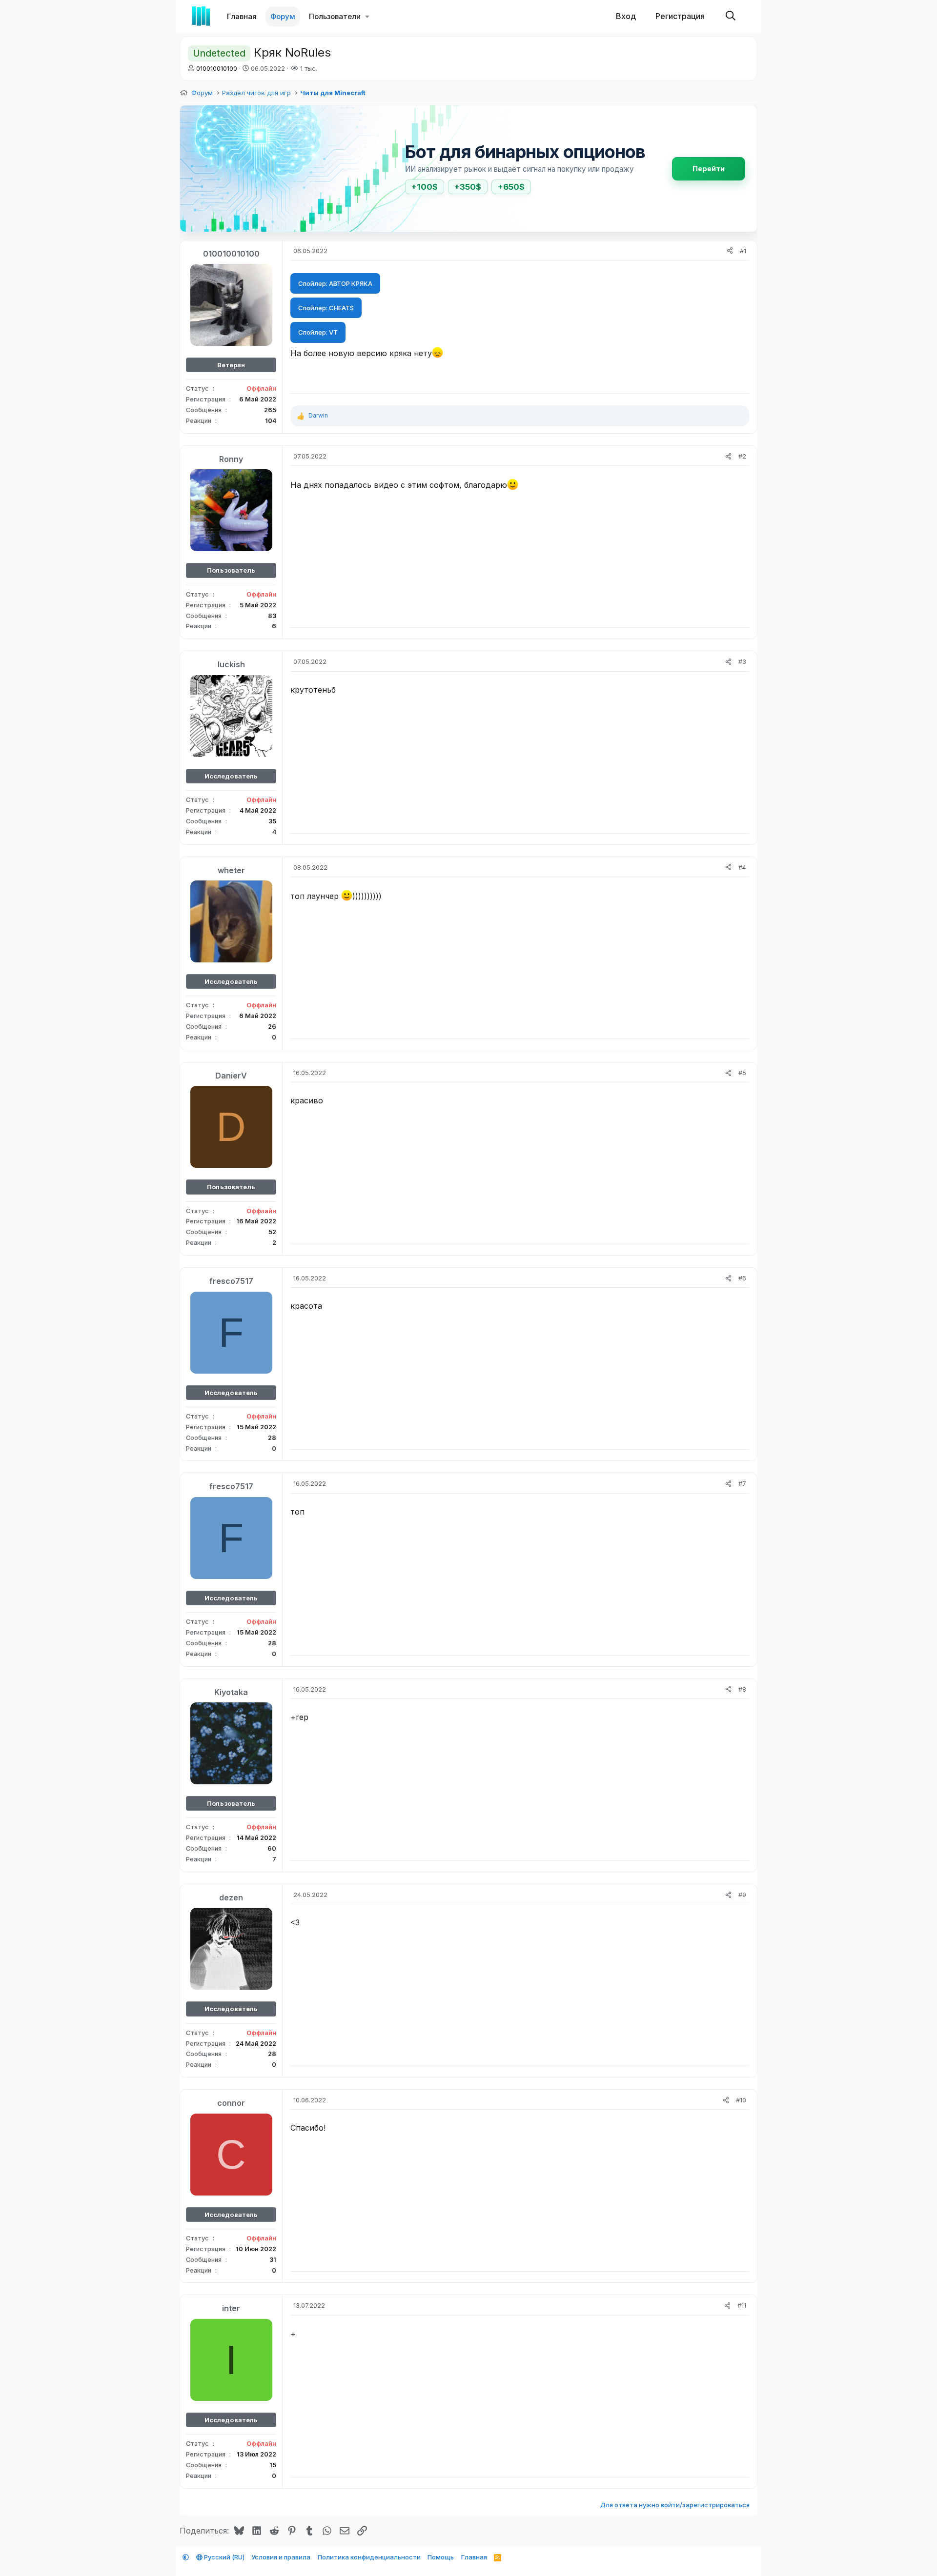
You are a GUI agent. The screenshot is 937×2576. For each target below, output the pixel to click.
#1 (743, 251)
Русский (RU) (224, 2557)
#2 (742, 456)
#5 (742, 1073)
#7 (742, 1483)
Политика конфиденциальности (369, 2557)
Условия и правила (281, 2557)
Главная (242, 16)
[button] (367, 16)
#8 (742, 1689)
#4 (742, 867)
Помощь (441, 2557)
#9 (742, 1895)
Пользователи (335, 16)
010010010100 (217, 68)
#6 (742, 1278)
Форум (283, 16)
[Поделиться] (730, 251)
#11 (742, 2305)
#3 (742, 661)
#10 (741, 2100)
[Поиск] (731, 16)
